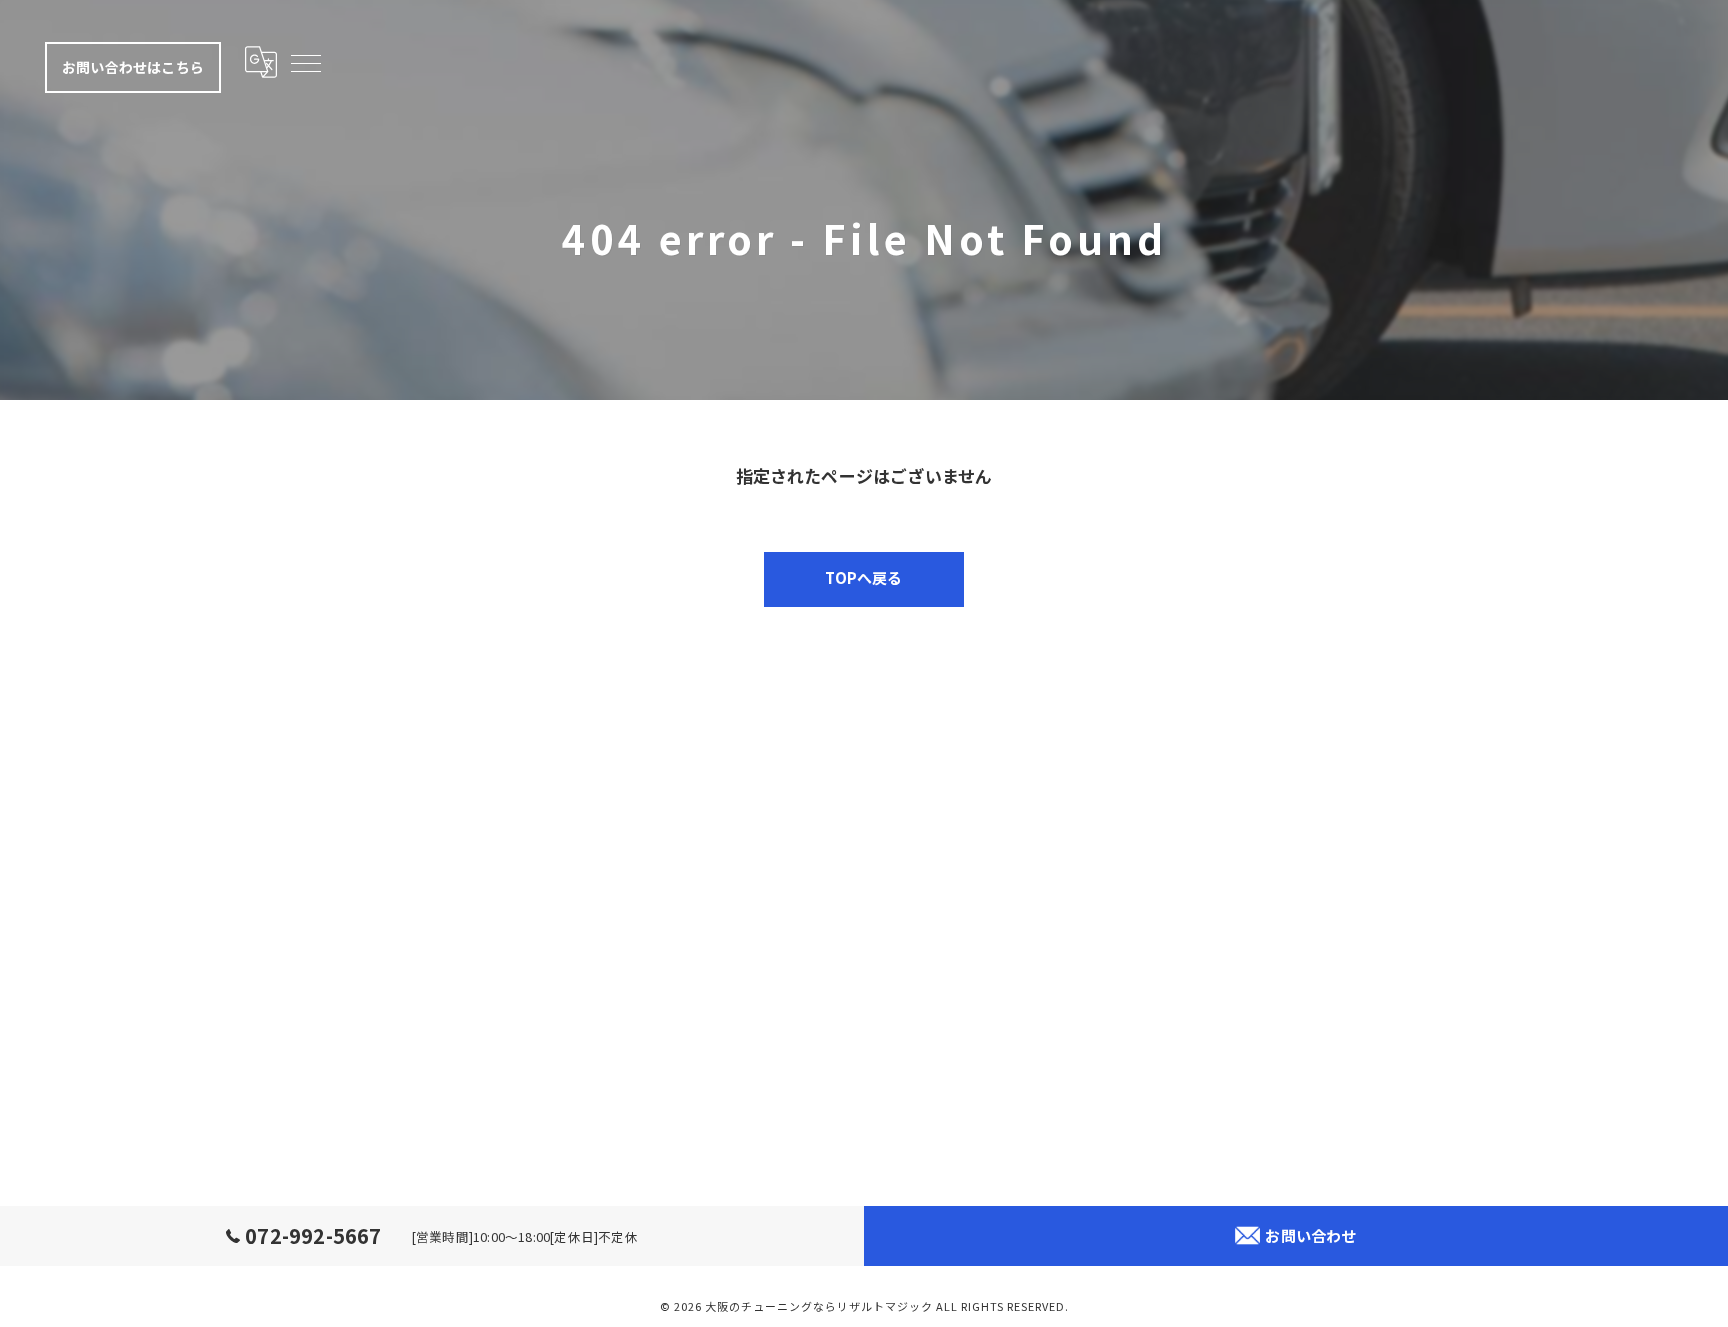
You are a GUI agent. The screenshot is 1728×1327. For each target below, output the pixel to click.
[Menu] (305, 62)
